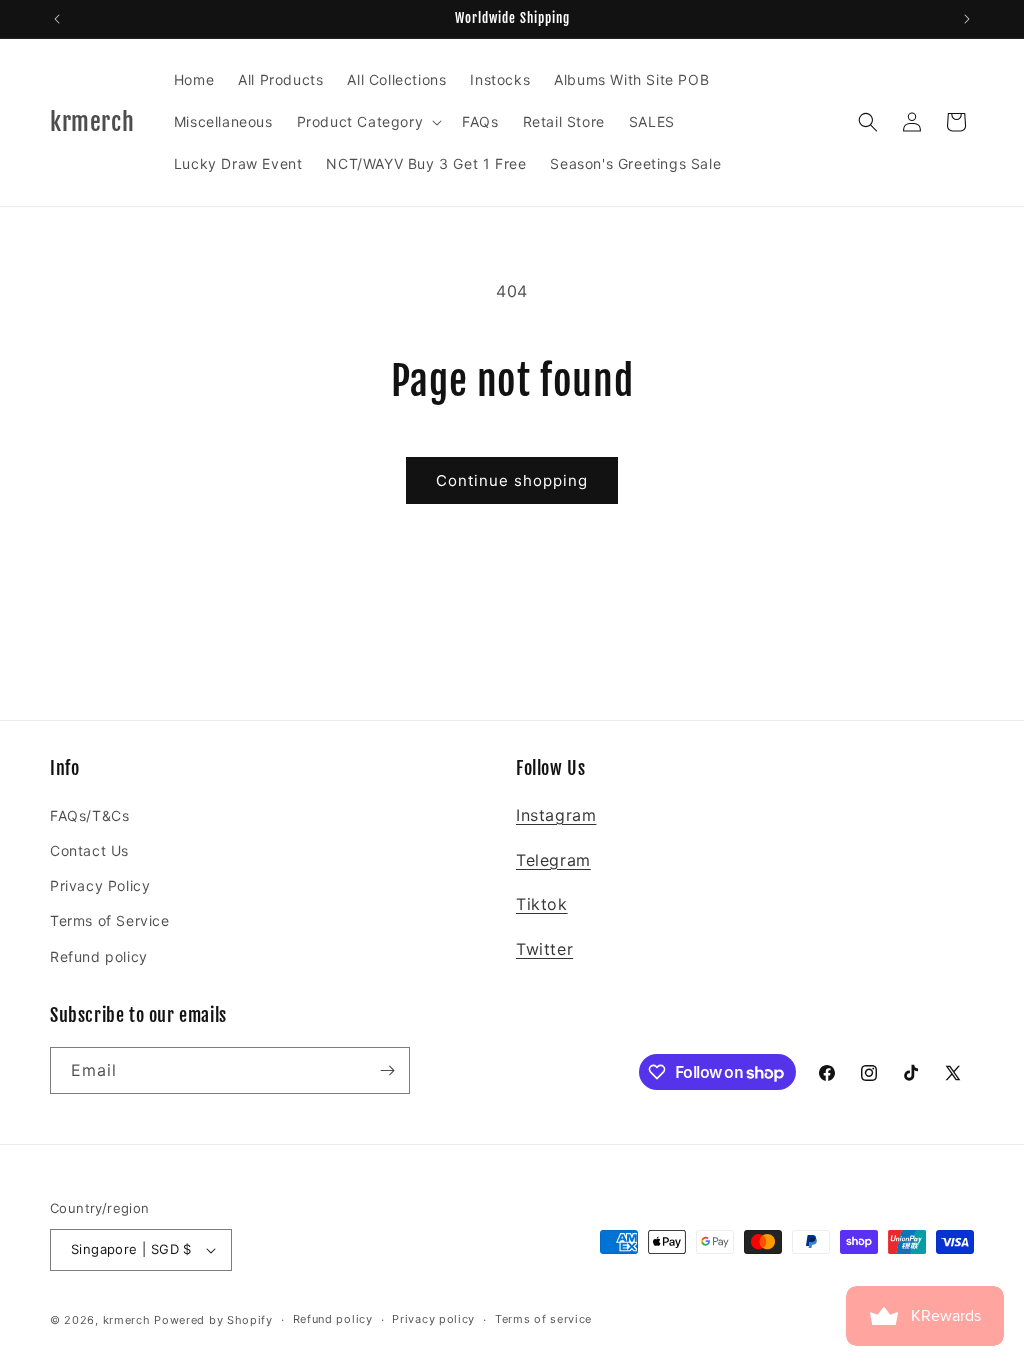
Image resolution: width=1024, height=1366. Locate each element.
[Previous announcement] (57, 19)
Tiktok (542, 904)
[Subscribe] (387, 1070)
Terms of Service (110, 920)
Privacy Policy (100, 885)
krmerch (127, 1320)
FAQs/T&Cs (89, 815)
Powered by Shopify (213, 1320)
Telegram (553, 860)
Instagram (556, 815)
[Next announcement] (967, 19)
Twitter (544, 949)
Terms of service (543, 1319)
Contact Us (89, 850)
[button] (368, 122)
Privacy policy (433, 1319)
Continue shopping (512, 480)
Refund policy (99, 956)
